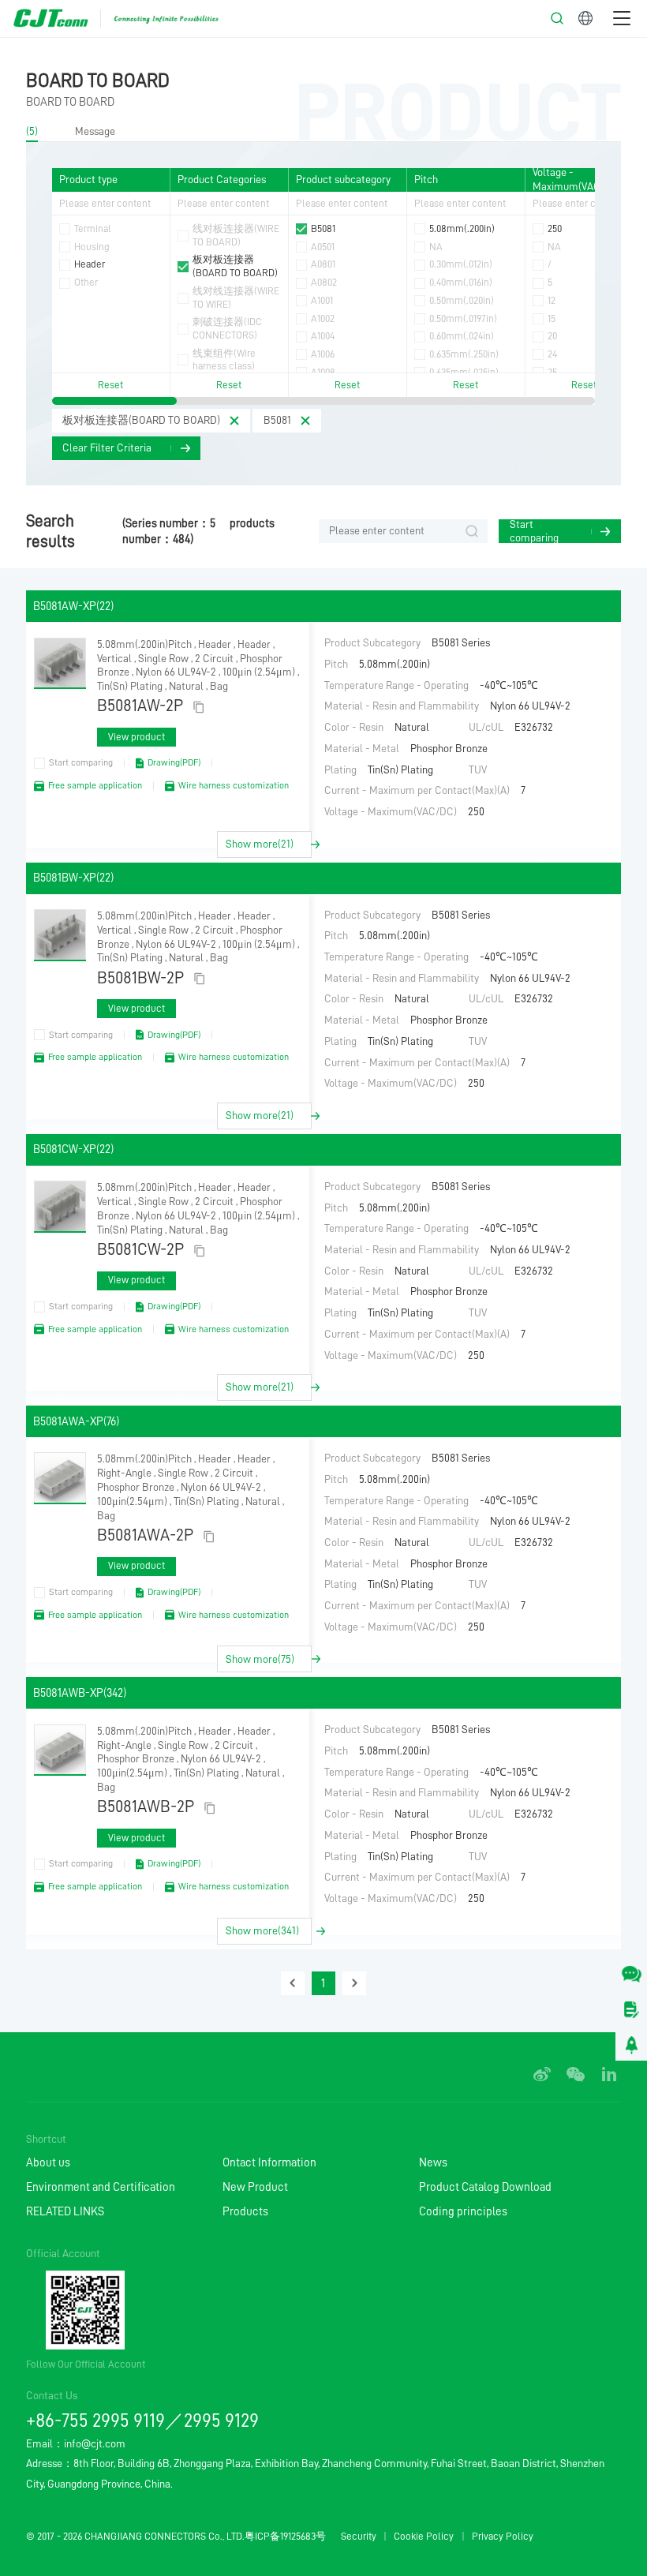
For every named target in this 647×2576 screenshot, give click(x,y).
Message (95, 131)
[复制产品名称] (199, 707)
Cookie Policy (424, 2536)
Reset (110, 385)
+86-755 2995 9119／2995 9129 (142, 2421)
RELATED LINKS (65, 2211)
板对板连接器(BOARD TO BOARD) (141, 420)
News (433, 2162)
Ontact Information (269, 2162)
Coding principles (463, 2211)
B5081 (277, 420)
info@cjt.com (95, 2444)
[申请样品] (631, 2009)
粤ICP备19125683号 (285, 2536)
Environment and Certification (101, 2187)
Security (359, 2536)
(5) (32, 131)
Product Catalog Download (485, 2187)
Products (245, 2211)
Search (472, 531)
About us (48, 2162)
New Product (255, 2187)
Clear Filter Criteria (107, 448)
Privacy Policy (503, 2536)
